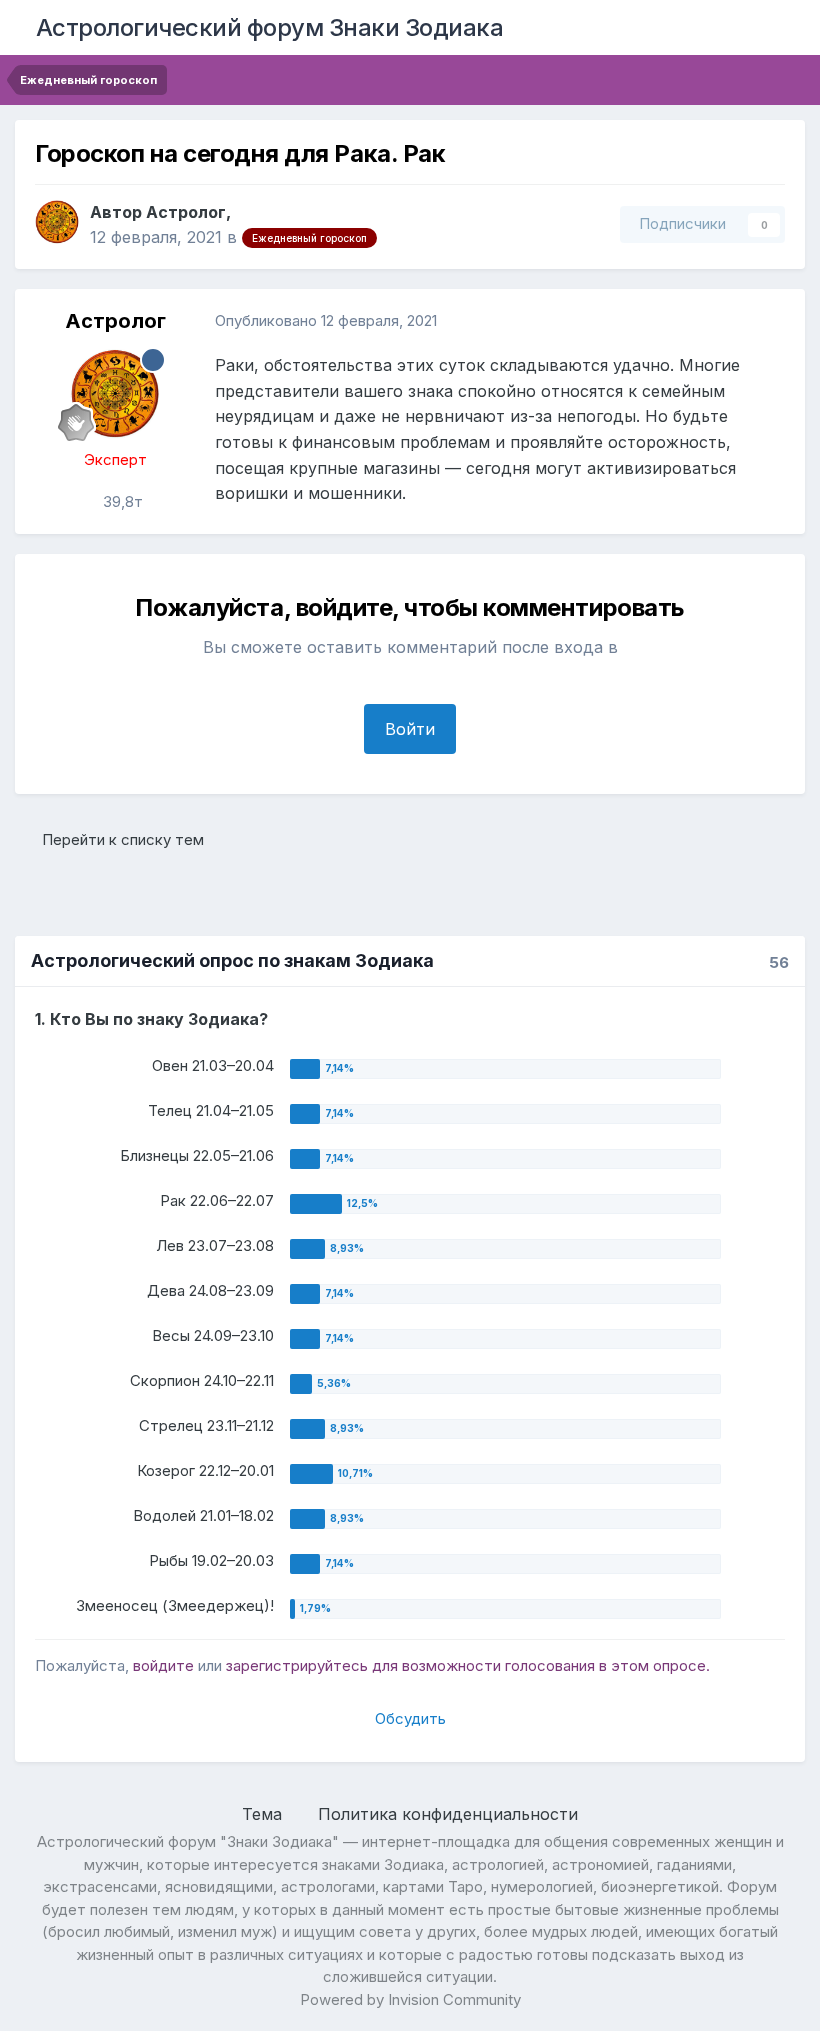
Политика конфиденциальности (448, 1814)
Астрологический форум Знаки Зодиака (270, 27)
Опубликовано (326, 320)
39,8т (121, 501)
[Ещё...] (769, 321)
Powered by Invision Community (410, 1999)
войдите (163, 1665)
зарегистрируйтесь (297, 1665)
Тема (264, 1814)
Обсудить (410, 1718)
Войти (410, 729)
